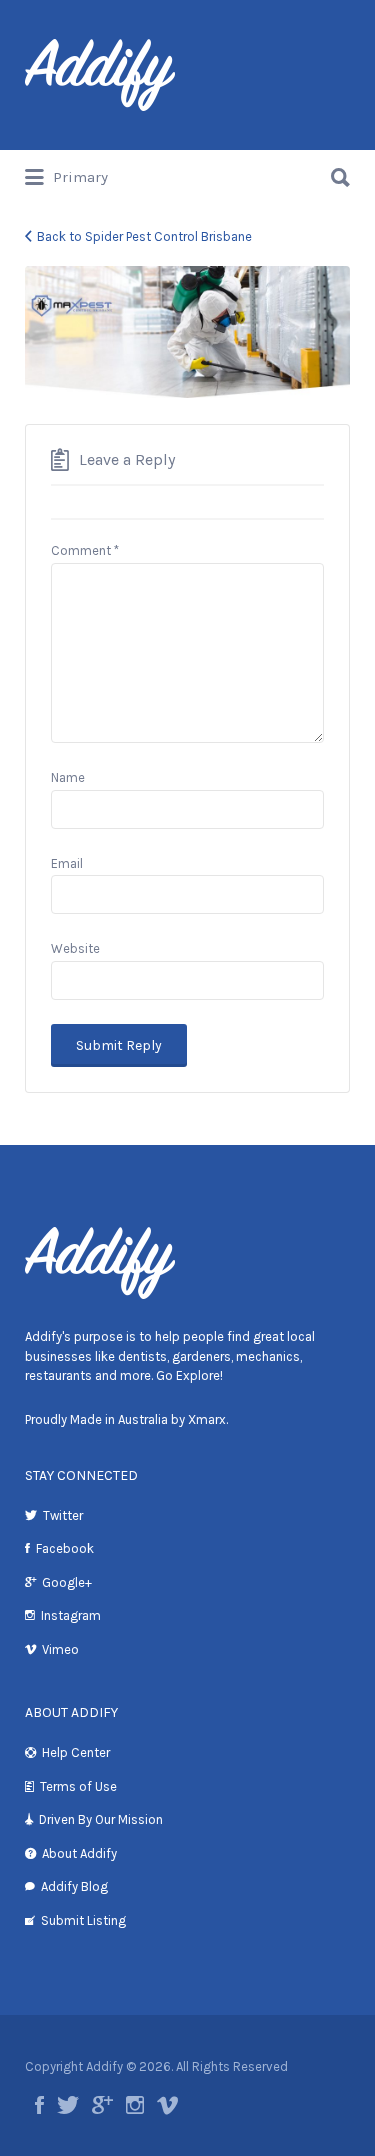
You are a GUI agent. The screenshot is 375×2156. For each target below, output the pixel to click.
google (102, 2105)
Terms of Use (78, 1786)
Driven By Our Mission (101, 1819)
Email (67, 863)
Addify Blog (74, 1886)
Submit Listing (83, 1920)
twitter (68, 2105)
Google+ (67, 1582)
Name (68, 777)
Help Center (76, 1752)
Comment (85, 550)
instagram (135, 2105)
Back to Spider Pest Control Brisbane (144, 236)
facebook (39, 2105)
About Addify (79, 1853)
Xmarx (207, 1419)
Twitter (63, 1515)
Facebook (65, 1548)
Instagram (71, 1615)
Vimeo (60, 1649)
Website (75, 948)
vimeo (167, 2105)
